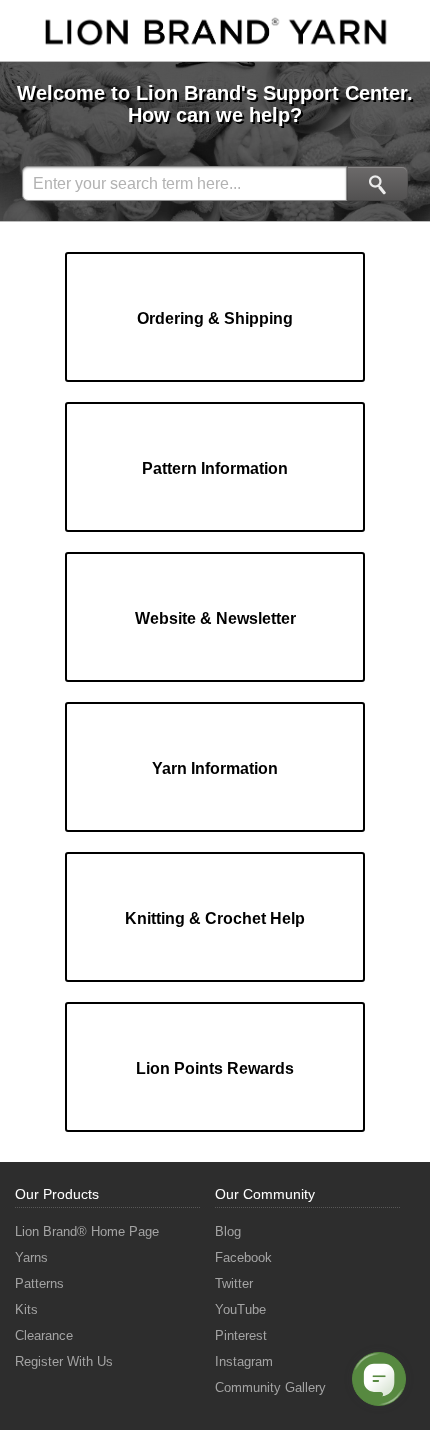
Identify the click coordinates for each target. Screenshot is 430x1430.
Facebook (243, 1257)
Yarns (31, 1257)
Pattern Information (215, 468)
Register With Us (64, 1361)
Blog (228, 1231)
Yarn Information (215, 768)
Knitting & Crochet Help (215, 918)
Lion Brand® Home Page (87, 1231)
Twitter (234, 1283)
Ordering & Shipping (215, 318)
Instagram (244, 1361)
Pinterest (241, 1335)
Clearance (44, 1335)
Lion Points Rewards (215, 1068)
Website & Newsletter (215, 618)
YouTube (240, 1309)
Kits (26, 1309)
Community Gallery (270, 1387)
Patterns (39, 1283)
